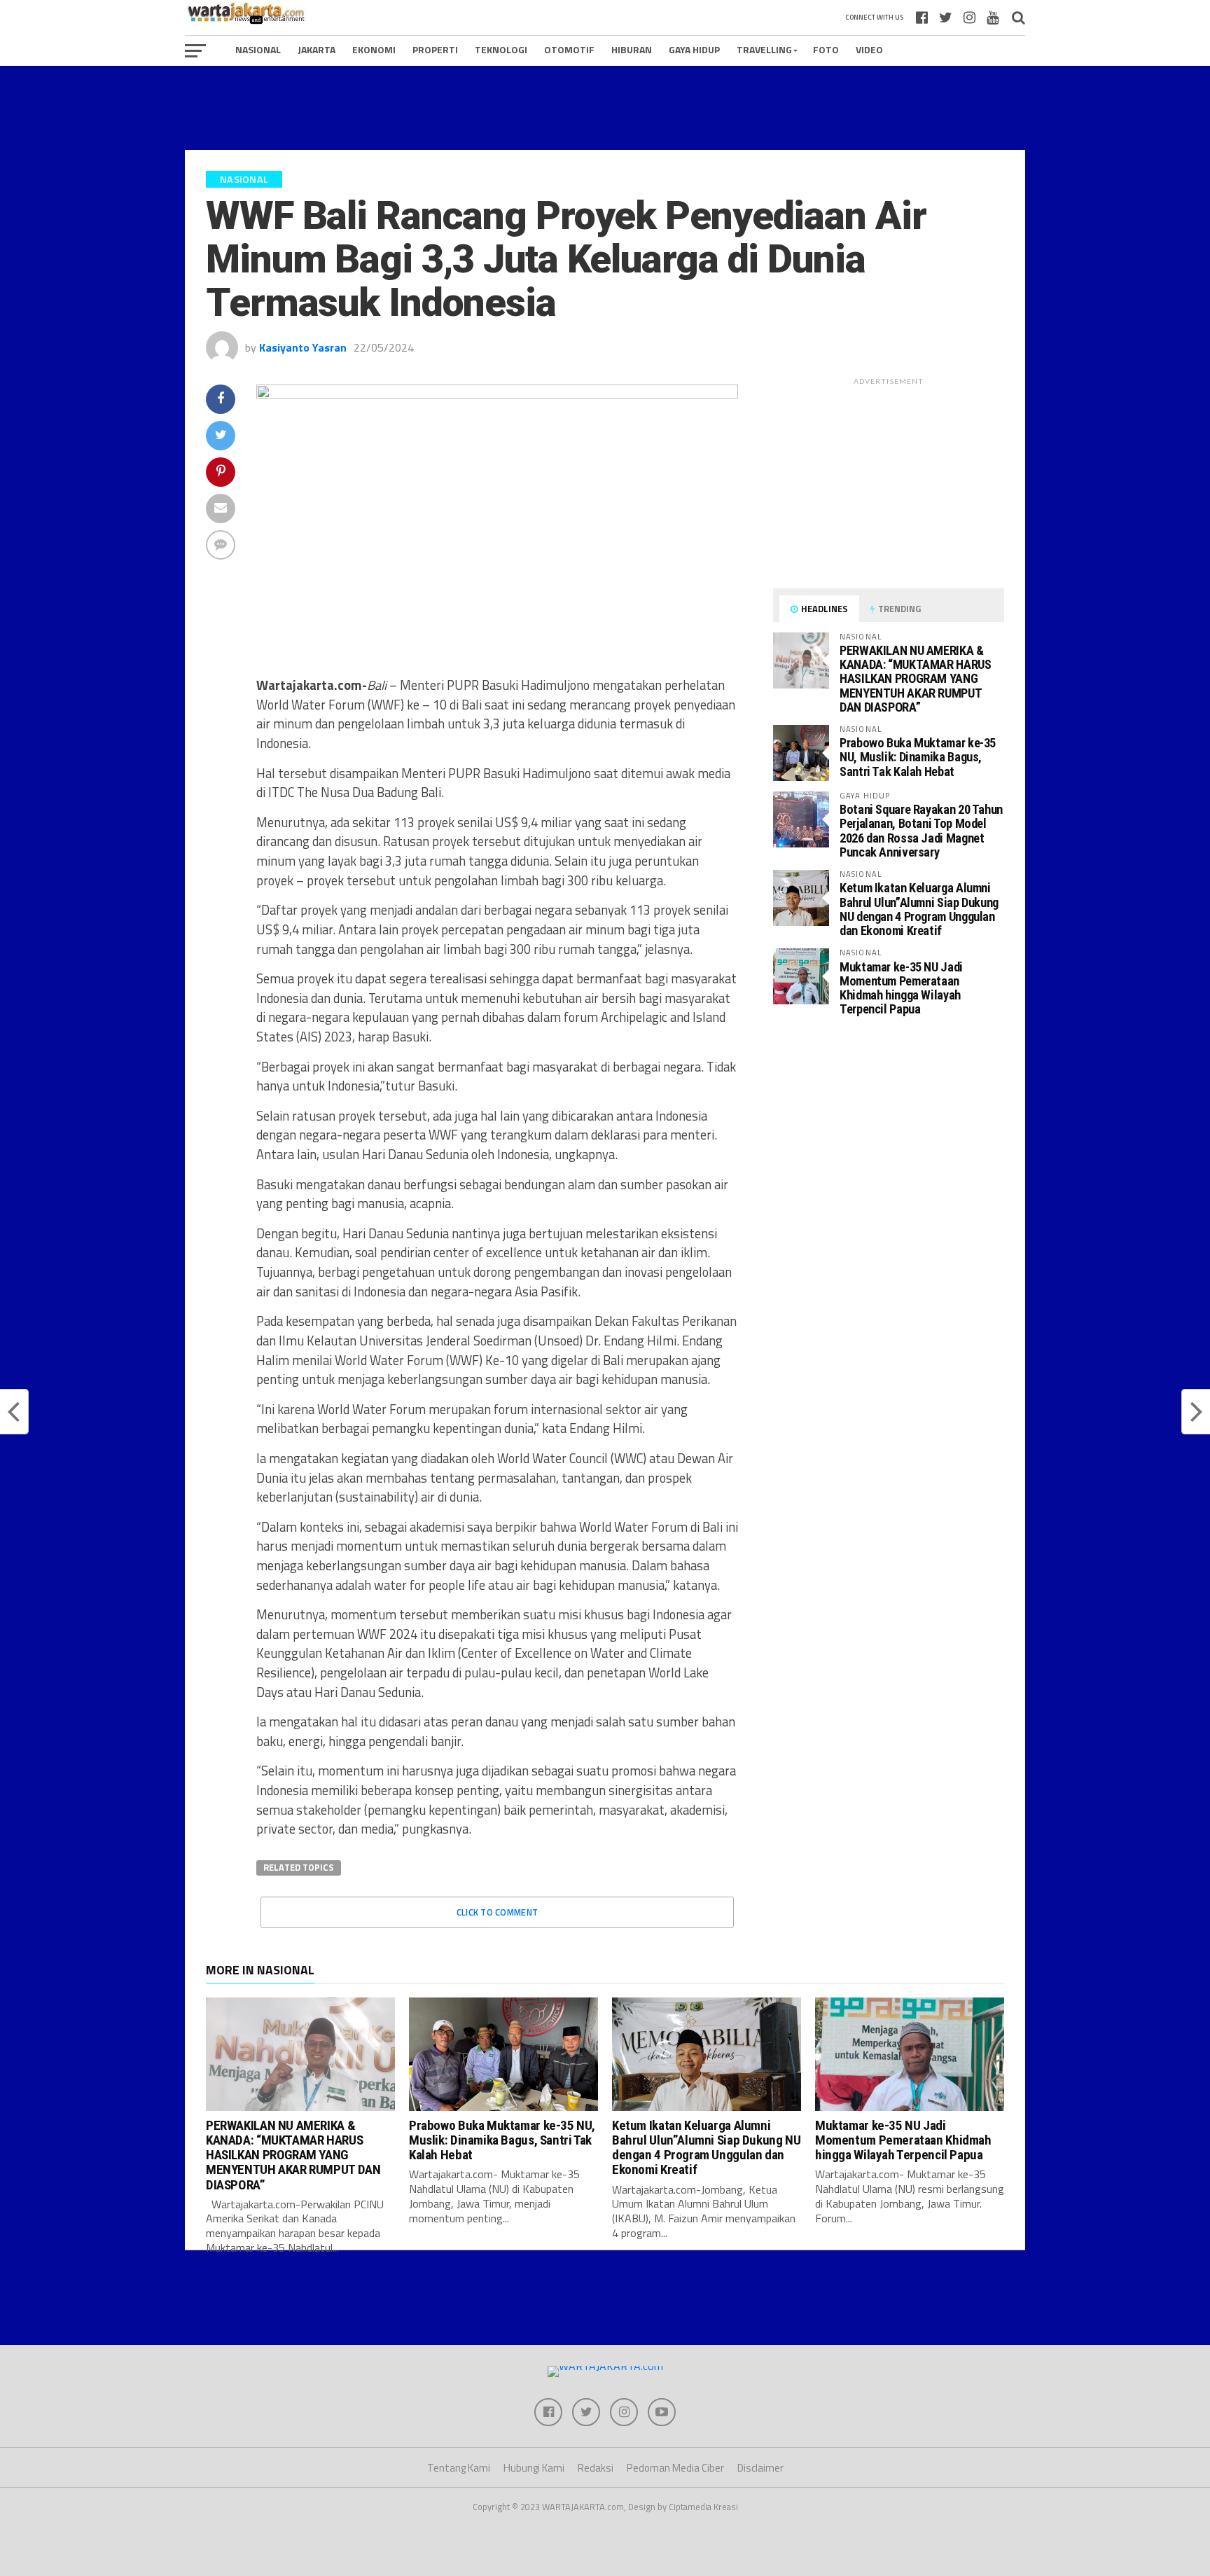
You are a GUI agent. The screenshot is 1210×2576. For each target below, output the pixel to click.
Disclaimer (760, 2468)
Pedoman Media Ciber (675, 2468)
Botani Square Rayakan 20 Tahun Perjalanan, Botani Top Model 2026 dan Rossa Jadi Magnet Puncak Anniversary (921, 831)
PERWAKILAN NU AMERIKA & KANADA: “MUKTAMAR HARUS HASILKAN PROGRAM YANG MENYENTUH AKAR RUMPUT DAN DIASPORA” (916, 679)
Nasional (258, 49)
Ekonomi (374, 49)
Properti (435, 49)
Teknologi (501, 49)
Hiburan (632, 49)
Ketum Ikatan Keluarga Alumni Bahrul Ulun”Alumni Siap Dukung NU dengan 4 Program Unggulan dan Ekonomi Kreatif (919, 909)
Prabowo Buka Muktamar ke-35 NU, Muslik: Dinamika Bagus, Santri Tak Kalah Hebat (918, 757)
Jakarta (317, 49)
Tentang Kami (459, 2468)
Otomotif (569, 49)
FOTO (826, 49)
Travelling (764, 49)
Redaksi (596, 2468)
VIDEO (869, 49)
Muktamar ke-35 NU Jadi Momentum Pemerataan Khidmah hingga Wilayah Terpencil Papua (901, 988)
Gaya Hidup (694, 49)
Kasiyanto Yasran (303, 347)
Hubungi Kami (534, 2468)
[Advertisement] (605, 108)
